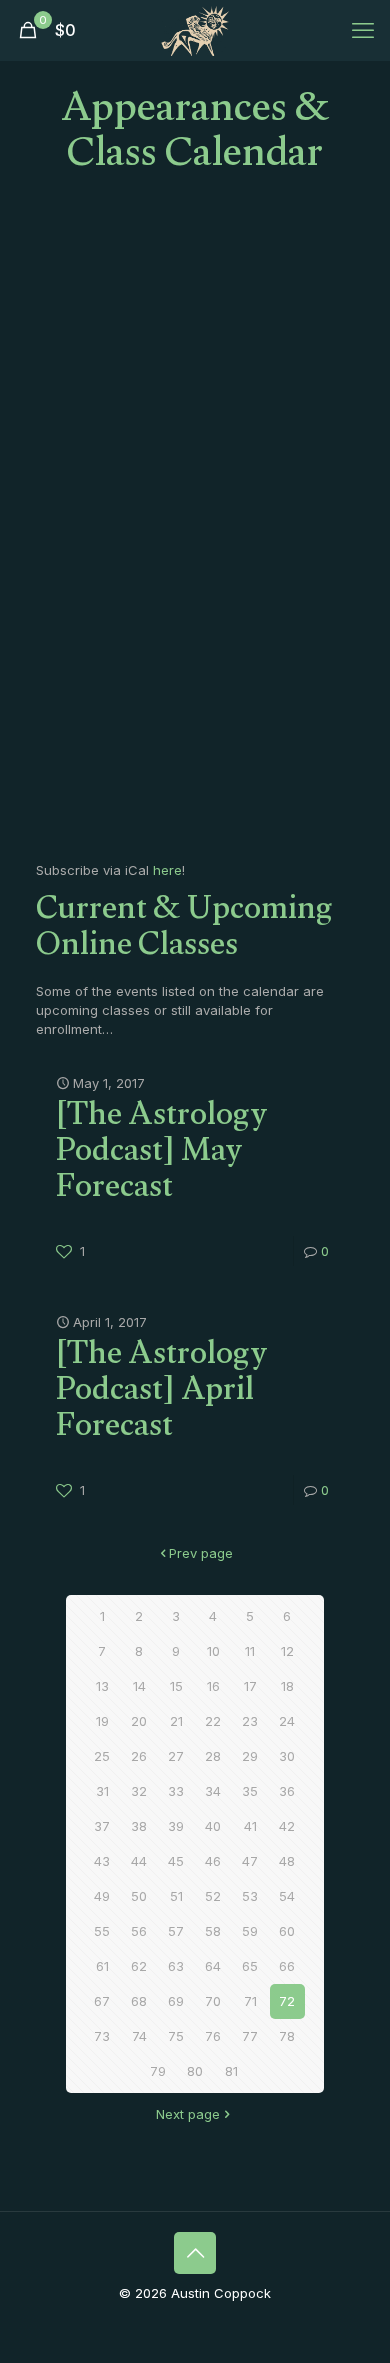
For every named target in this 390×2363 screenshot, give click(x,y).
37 (102, 1826)
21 (176, 1721)
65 (250, 1966)
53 (250, 1896)
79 (158, 2071)
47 (250, 1861)
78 (287, 2036)
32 (139, 1791)
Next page (188, 2114)
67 (102, 2001)
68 (139, 2001)
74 (139, 2036)
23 (250, 1721)
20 (139, 1721)
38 (139, 1826)
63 (176, 1966)
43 (102, 1861)
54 (287, 1896)
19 (102, 1721)
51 (176, 1896)
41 (250, 1826)
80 (195, 2071)
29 (250, 1756)
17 (250, 1686)
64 (213, 1966)
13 (102, 1686)
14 (139, 1686)
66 (287, 1966)
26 (139, 1756)
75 (176, 2036)
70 (213, 2001)
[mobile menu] (363, 30)
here (167, 870)
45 (176, 1861)
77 (250, 2036)
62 (139, 1966)
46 (213, 1861)
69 (176, 2001)
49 (102, 1896)
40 (213, 1826)
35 (250, 1791)
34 (213, 1791)
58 (213, 1931)
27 (176, 1756)
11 (250, 1651)
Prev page (201, 1553)
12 (287, 1651)
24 (287, 1721)
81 (231, 2071)
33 (176, 1791)
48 (287, 1861)
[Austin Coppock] (195, 30)
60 (287, 1931)
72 (287, 2001)
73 (102, 2036)
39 (176, 1826)
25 (102, 1756)
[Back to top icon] (195, 2253)
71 (250, 2001)
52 (213, 1896)
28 (213, 1756)
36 (287, 1791)
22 (213, 1721)
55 (102, 1931)
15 (176, 1686)
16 (213, 1686)
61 (102, 1966)
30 (287, 1756)
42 (287, 1826)
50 (139, 1896)
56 (139, 1931)
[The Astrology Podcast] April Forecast (162, 1394)
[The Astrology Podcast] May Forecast (162, 1155)
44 (139, 1861)
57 (176, 1931)
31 (102, 1791)
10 (213, 1651)
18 (287, 1686)
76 (213, 2036)
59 (250, 1931)
